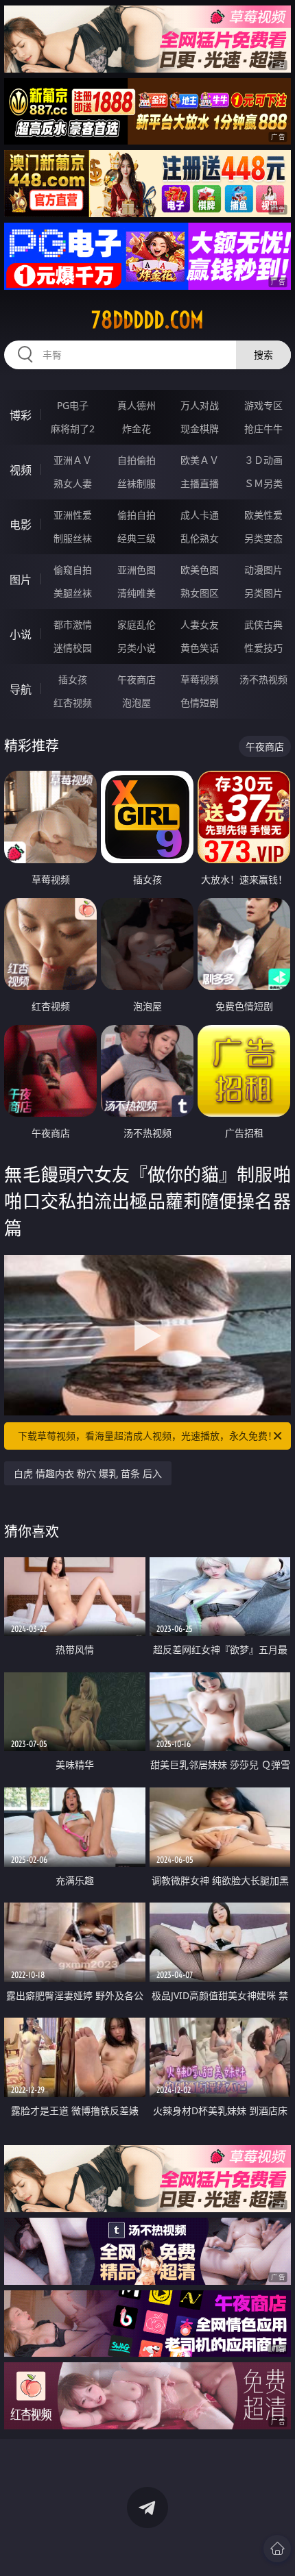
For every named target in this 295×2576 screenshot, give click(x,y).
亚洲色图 (137, 570)
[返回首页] (277, 2549)
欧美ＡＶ (200, 460)
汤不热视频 (263, 679)
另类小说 (137, 648)
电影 (21, 525)
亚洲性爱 (73, 515)
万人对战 (200, 405)
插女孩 (73, 679)
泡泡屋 (137, 703)
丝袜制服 (137, 483)
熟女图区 (200, 593)
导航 (21, 689)
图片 (21, 580)
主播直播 (200, 483)
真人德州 (137, 405)
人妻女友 (200, 624)
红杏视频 (73, 703)
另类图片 (263, 593)
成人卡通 (200, 515)
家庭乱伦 (137, 624)
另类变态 (263, 538)
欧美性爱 (263, 515)
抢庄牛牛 (263, 429)
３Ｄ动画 (263, 460)
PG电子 (73, 405)
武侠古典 (263, 624)
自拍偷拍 (137, 460)
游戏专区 (263, 405)
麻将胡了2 (73, 429)
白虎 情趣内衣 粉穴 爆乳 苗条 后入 (88, 1473)
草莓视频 (200, 679)
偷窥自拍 (73, 570)
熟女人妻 (73, 483)
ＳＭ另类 (263, 483)
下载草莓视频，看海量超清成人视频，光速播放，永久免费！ (147, 1436)
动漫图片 (263, 570)
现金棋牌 (200, 429)
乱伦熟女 (200, 538)
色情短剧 (200, 703)
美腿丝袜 (73, 593)
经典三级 (137, 538)
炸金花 (137, 429)
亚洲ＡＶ (73, 460)
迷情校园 (73, 648)
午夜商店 (137, 679)
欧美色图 (200, 570)
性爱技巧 (263, 648)
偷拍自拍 (137, 515)
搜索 (263, 355)
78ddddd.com (147, 320)
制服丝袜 (73, 538)
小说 (21, 634)
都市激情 (73, 624)
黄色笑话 (200, 648)
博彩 (21, 415)
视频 (21, 470)
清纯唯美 (137, 593)
